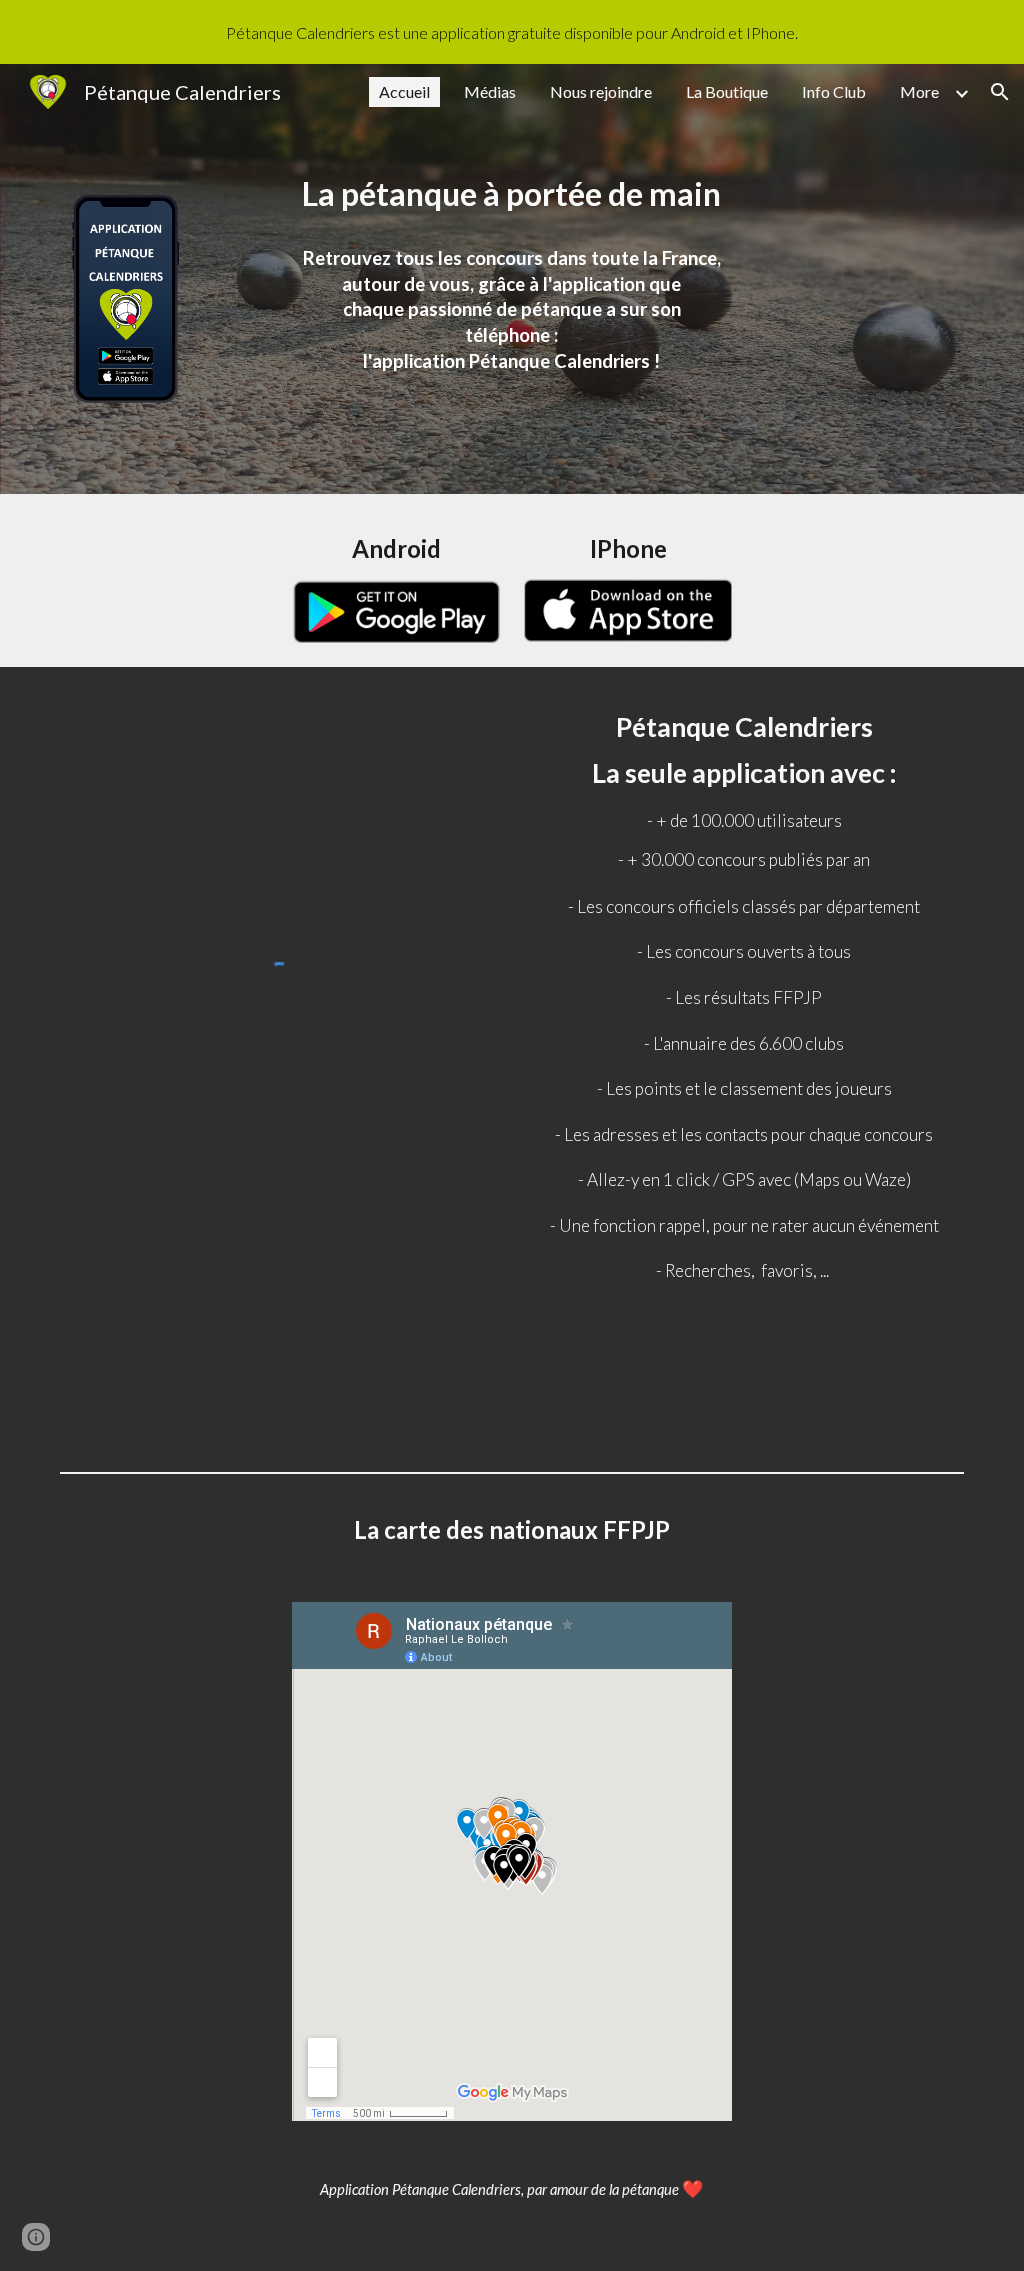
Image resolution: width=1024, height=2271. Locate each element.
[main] (512, 191)
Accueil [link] (404, 91)
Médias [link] (490, 91)
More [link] (919, 91)
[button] (1000, 92)
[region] (512, 32)
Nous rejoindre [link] (601, 91)
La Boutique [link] (727, 91)
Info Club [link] (834, 91)
